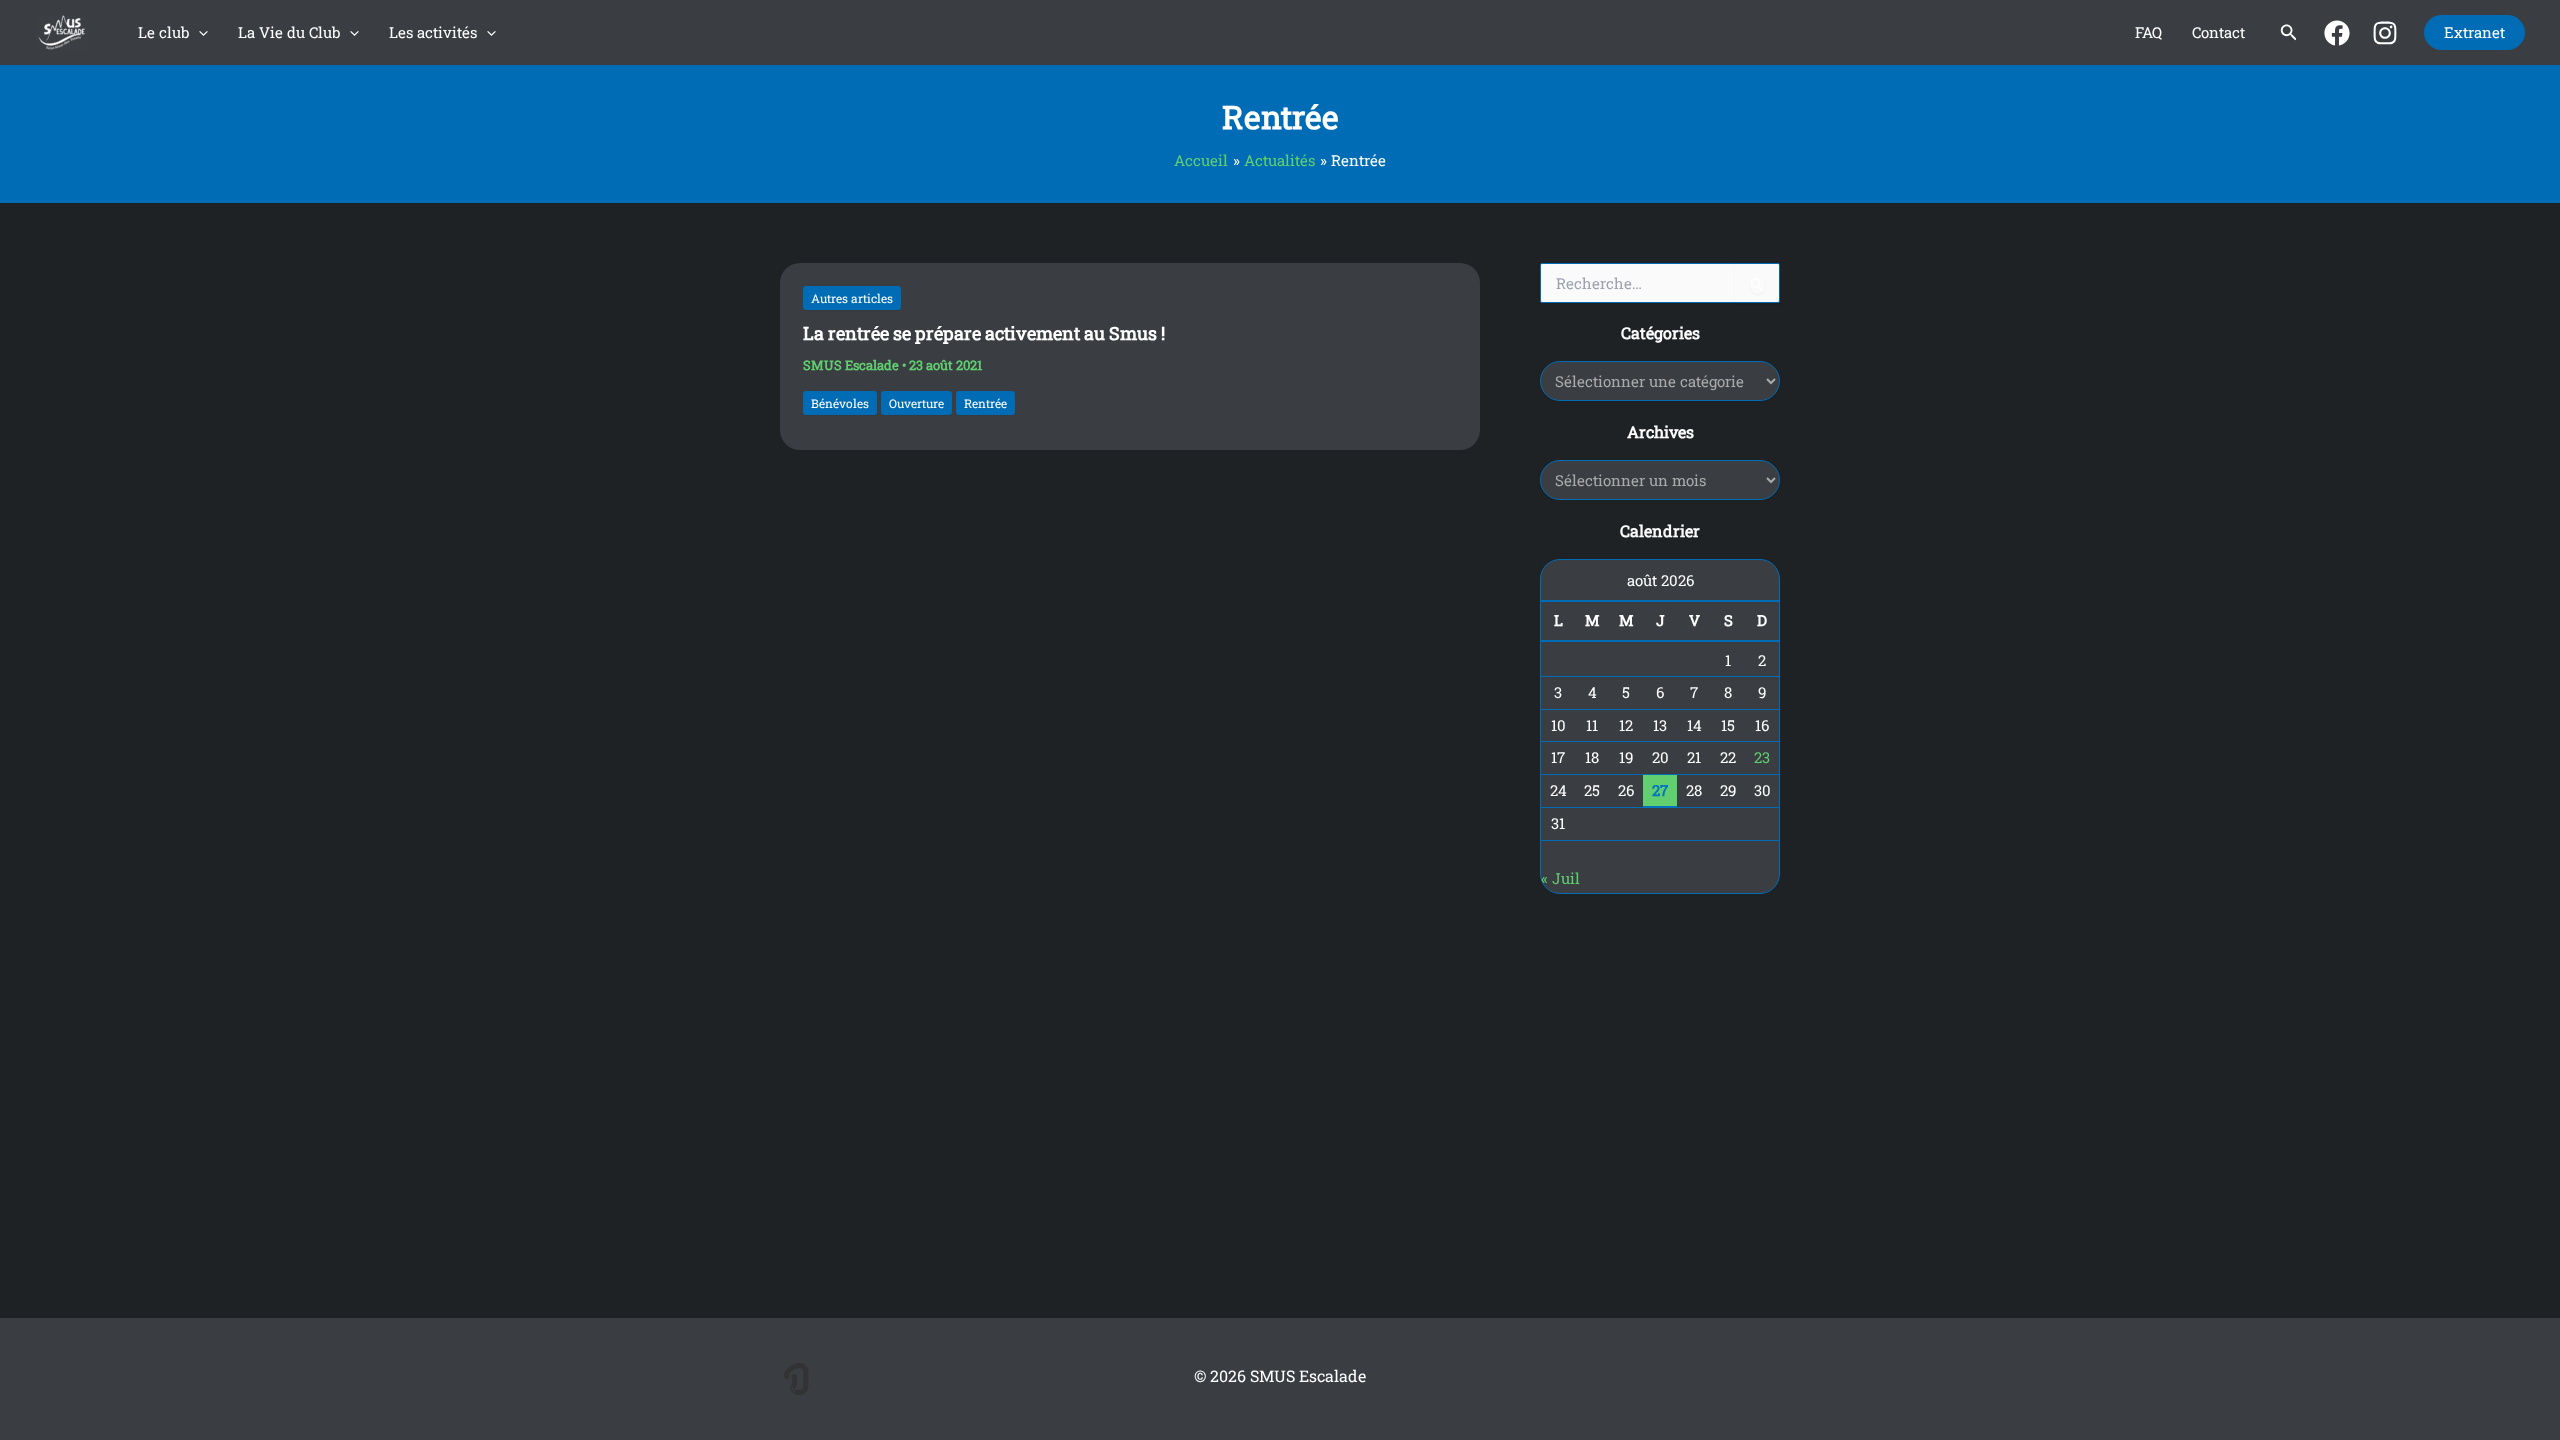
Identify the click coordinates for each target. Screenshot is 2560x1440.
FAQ (2148, 32)
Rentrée (985, 403)
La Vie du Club (289, 32)
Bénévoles (840, 403)
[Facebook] (2337, 33)
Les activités (433, 32)
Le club (163, 32)
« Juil (1560, 878)
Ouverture (916, 403)
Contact (2218, 32)
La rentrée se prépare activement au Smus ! (984, 333)
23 (1762, 757)
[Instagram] (2385, 33)
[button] (198, 32)
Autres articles (852, 298)
